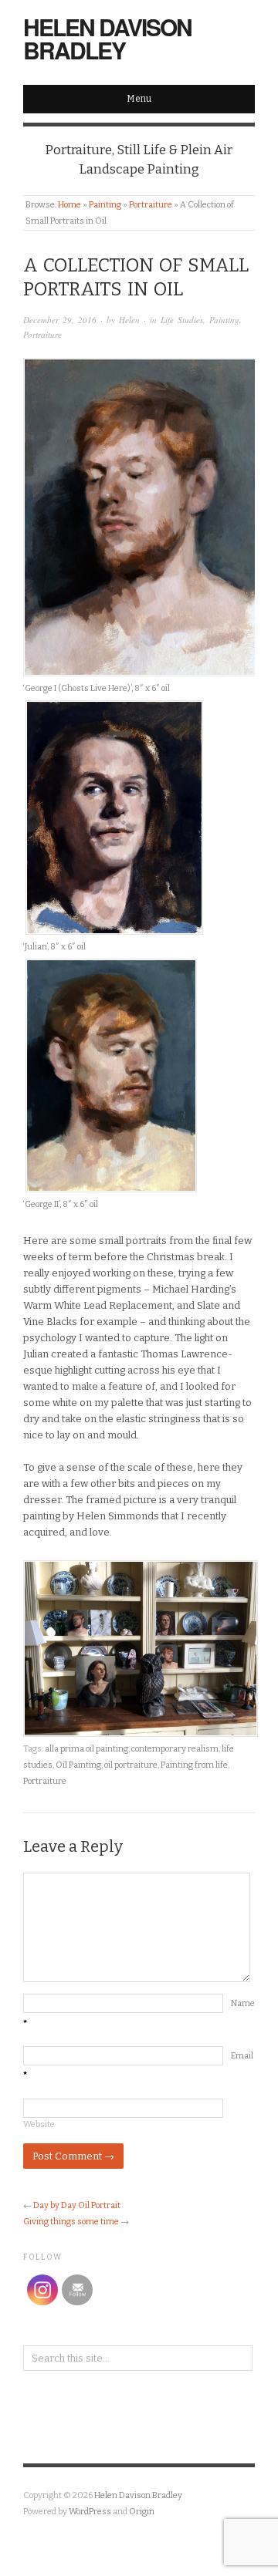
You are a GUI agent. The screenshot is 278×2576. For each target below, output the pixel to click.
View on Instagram (147, 2417)
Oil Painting (78, 1765)
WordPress (90, 2512)
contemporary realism (175, 1749)
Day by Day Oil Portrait (77, 2205)
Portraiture (151, 205)
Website (39, 2124)
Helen (129, 320)
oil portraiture (131, 1765)
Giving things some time (71, 2222)
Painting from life (194, 1765)
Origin (142, 2512)
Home (69, 205)
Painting (105, 205)
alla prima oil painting (86, 1749)
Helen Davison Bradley (107, 38)
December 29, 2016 (60, 320)
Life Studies (182, 320)
